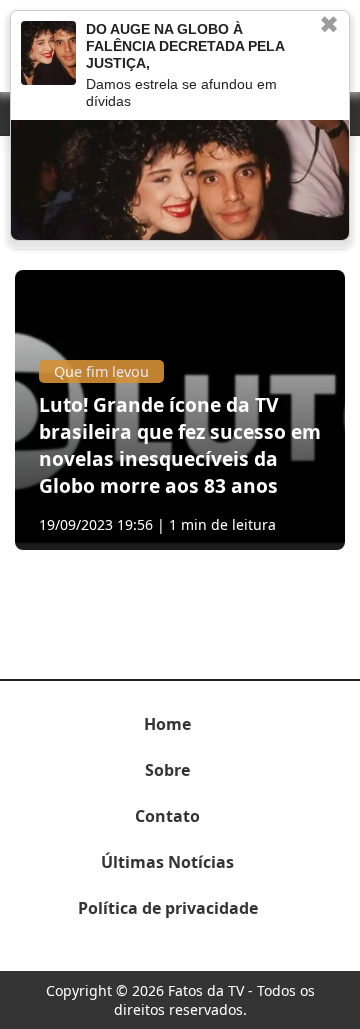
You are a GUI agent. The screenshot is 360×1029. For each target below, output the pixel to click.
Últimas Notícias (167, 862)
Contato (167, 816)
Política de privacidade (168, 908)
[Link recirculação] (48, 53)
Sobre (167, 770)
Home (167, 724)
